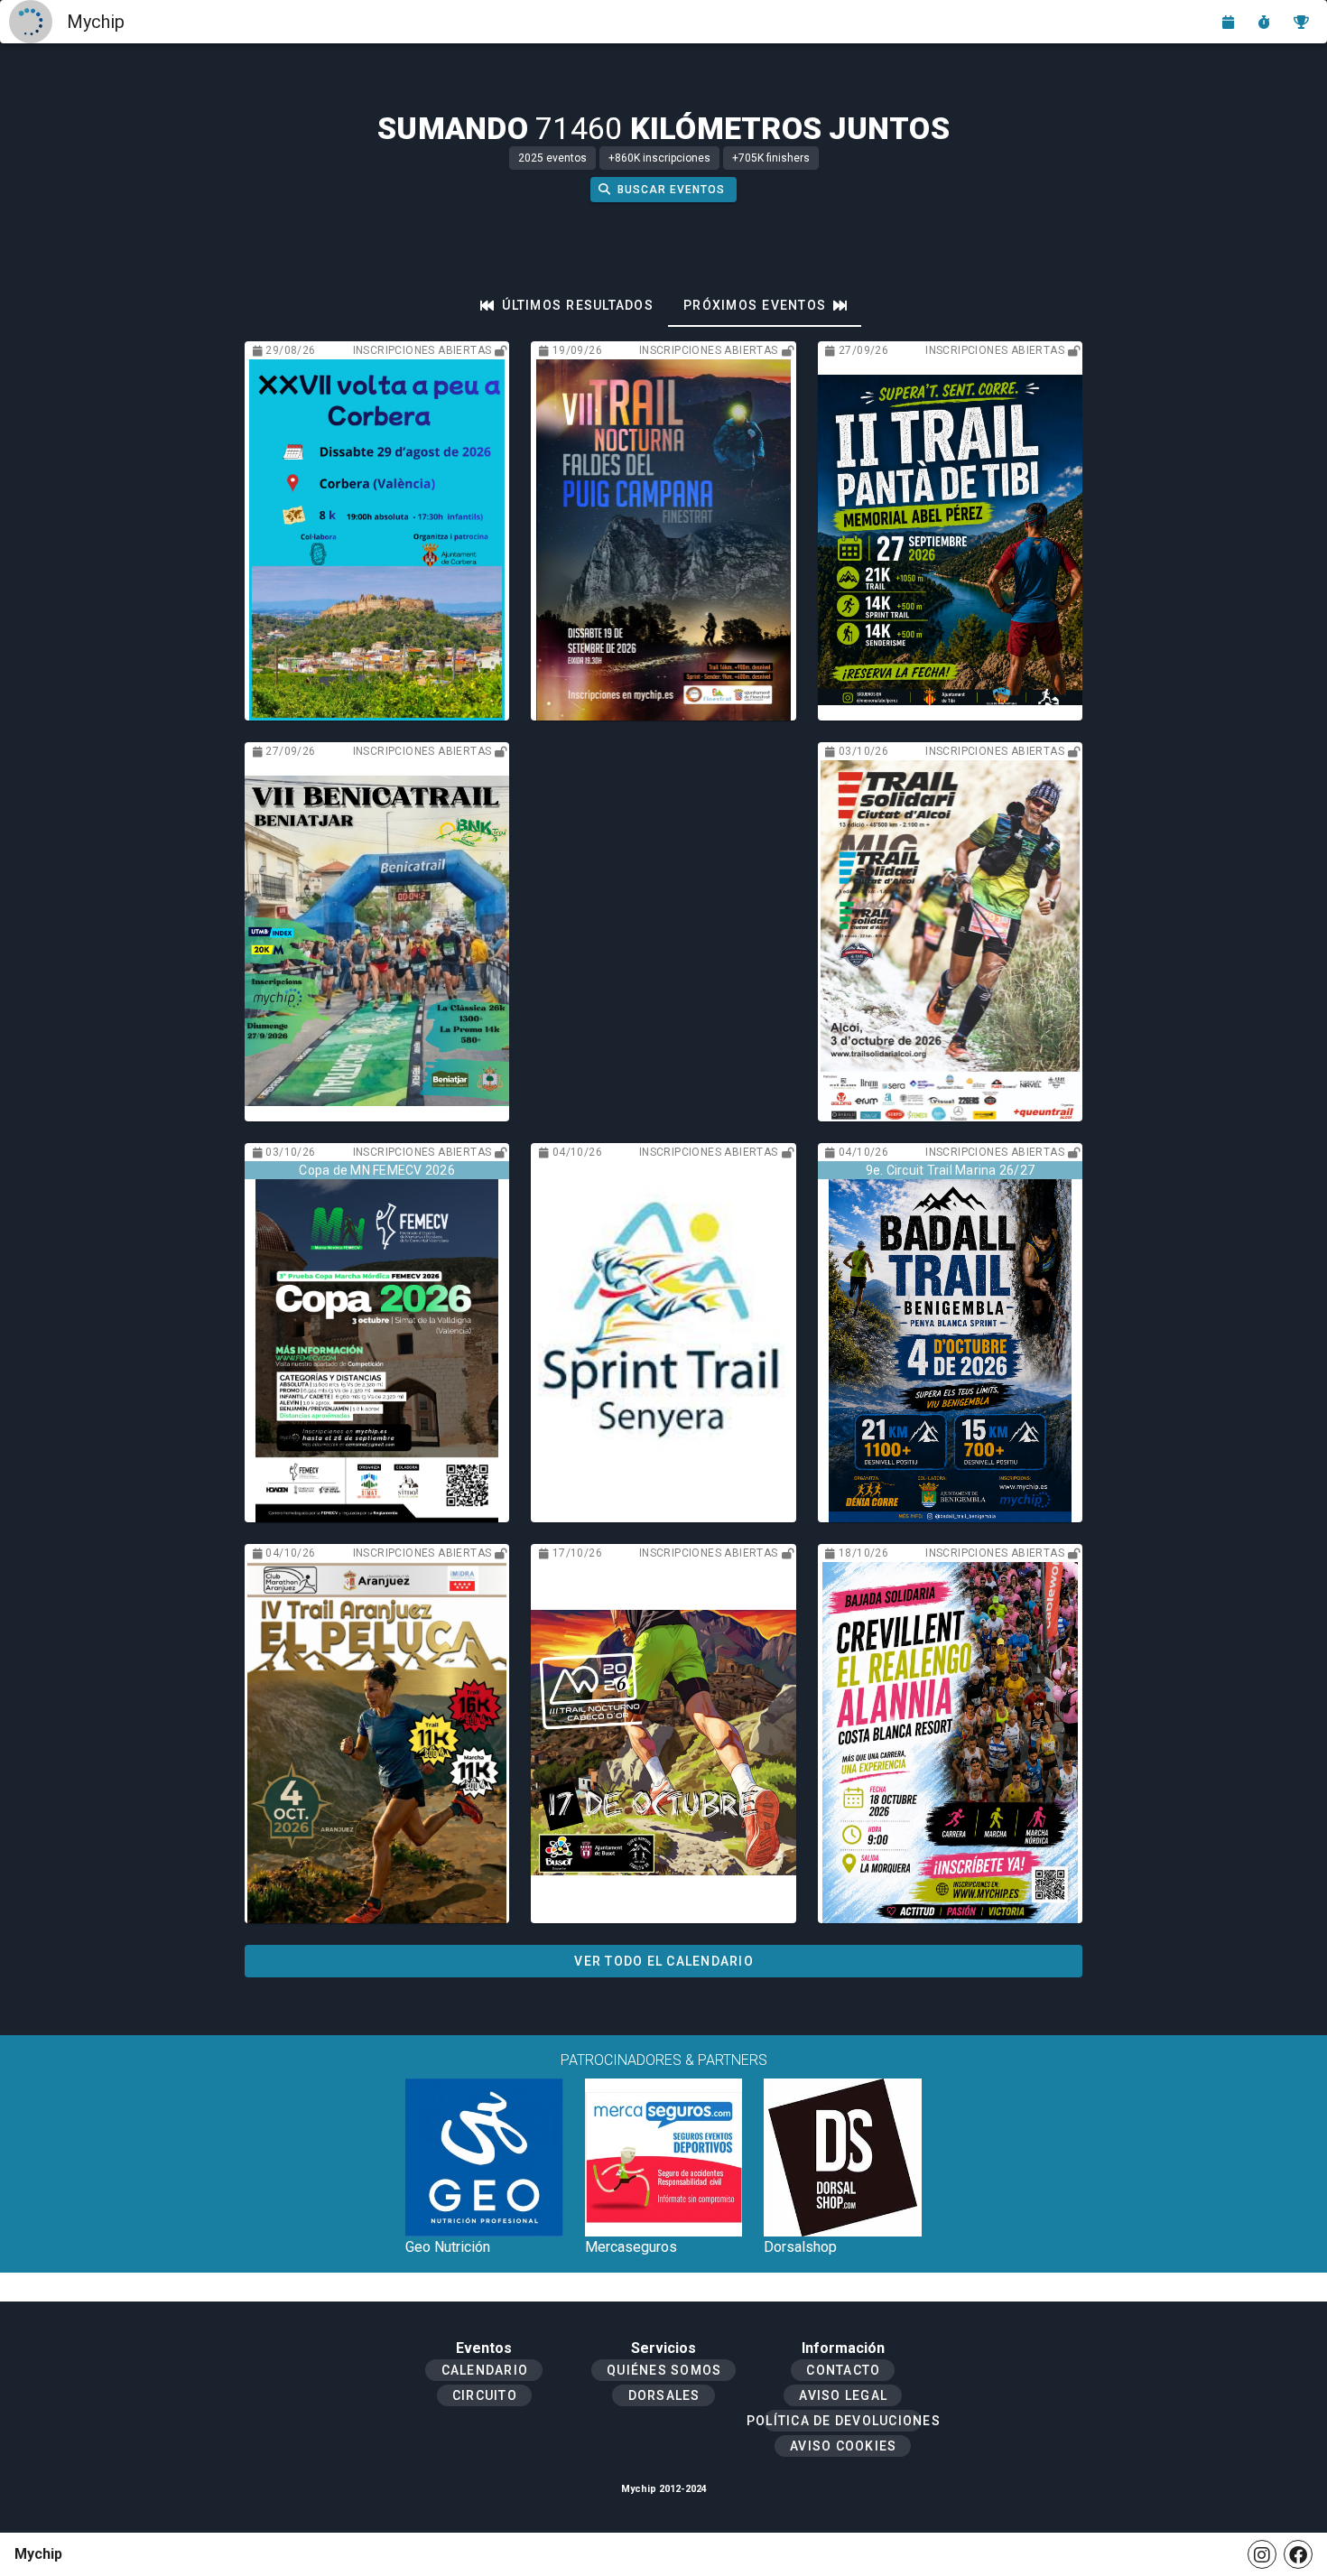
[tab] (567, 305)
